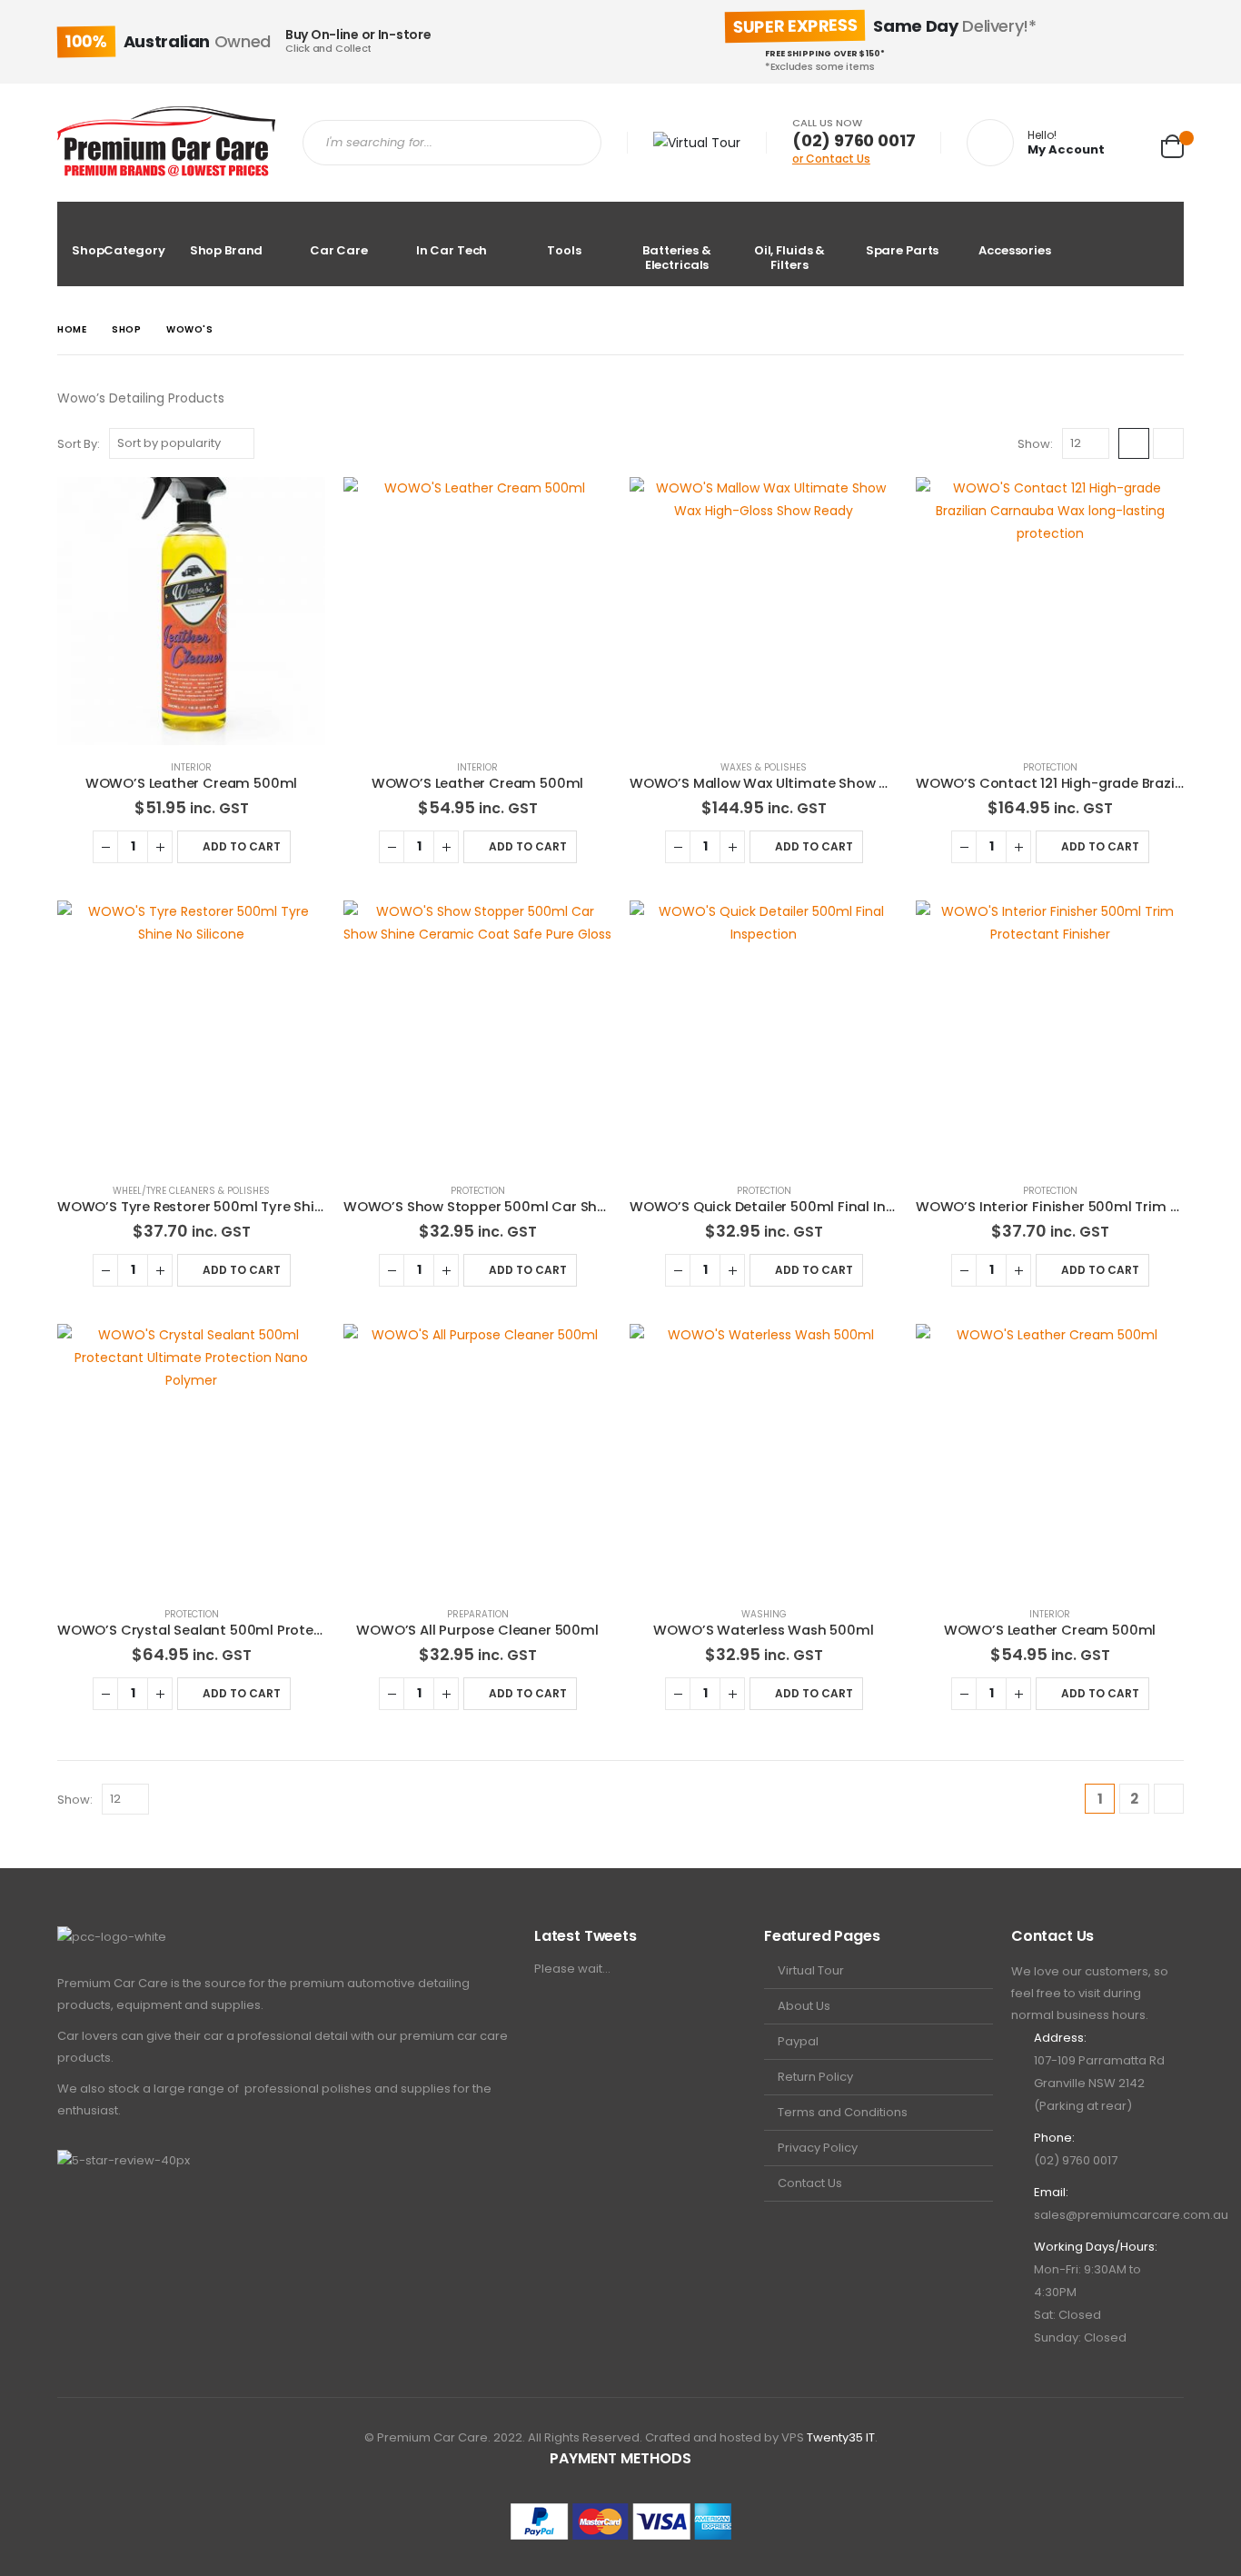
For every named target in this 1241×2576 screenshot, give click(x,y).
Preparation (478, 1614)
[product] (191, 611)
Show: (1035, 444)
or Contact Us (831, 159)
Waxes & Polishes (764, 767)
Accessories (1015, 250)
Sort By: (79, 444)
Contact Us (810, 2183)
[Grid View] (1134, 443)
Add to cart (242, 846)
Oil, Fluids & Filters (789, 258)
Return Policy (815, 2077)
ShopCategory (118, 250)
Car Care (339, 250)
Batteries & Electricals (677, 258)
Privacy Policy (818, 2148)
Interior (191, 767)
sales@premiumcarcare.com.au (1131, 2215)
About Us (804, 2006)
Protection (1050, 767)
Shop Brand (227, 250)
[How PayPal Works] (621, 2521)
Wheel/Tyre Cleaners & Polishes (191, 1191)
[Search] (571, 143)
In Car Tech (452, 250)
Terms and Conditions (843, 2112)
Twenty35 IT (841, 2437)
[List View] (1168, 443)
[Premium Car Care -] (166, 143)
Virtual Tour (811, 1970)
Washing (764, 1614)
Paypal (798, 2041)
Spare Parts (903, 250)
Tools (564, 250)
